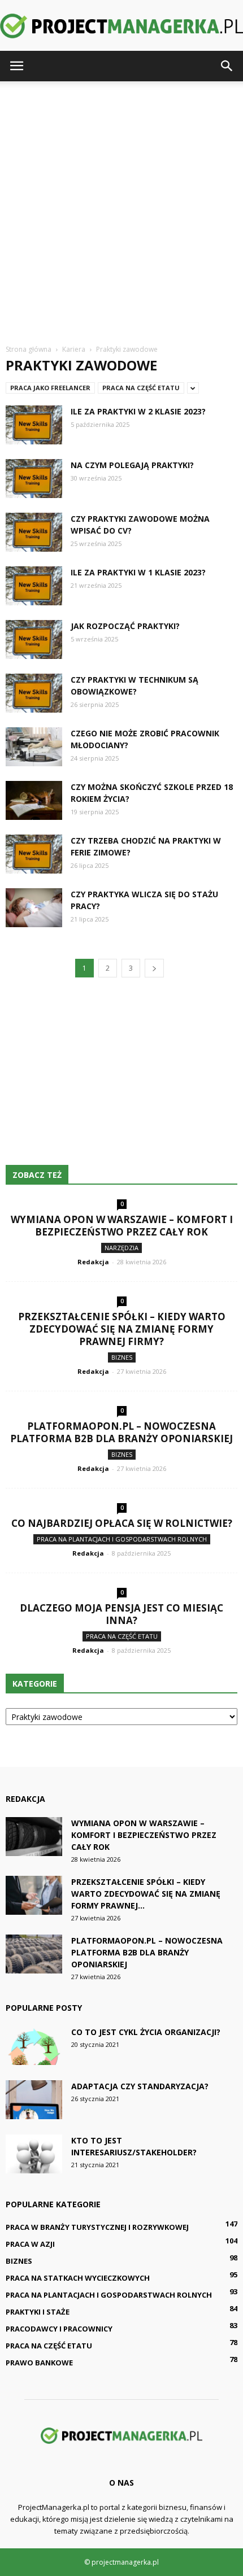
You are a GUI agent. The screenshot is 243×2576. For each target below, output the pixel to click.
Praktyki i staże (38, 2312)
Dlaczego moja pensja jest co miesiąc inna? (121, 1614)
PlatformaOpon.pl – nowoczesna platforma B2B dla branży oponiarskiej (121, 1432)
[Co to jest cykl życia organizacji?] (34, 2045)
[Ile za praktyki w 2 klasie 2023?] (34, 425)
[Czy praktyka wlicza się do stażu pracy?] (34, 908)
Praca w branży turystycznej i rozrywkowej (97, 2227)
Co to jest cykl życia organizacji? (146, 2032)
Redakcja (93, 1262)
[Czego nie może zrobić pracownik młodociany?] (34, 747)
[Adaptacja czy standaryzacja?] (34, 2100)
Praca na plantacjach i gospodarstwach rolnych (122, 1539)
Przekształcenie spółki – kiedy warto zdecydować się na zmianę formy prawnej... (146, 1894)
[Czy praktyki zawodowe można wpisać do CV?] (34, 532)
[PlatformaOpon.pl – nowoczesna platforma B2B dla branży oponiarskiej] (34, 1954)
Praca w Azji (30, 2244)
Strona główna (29, 349)
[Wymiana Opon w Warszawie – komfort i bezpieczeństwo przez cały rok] (34, 1837)
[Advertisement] (121, 208)
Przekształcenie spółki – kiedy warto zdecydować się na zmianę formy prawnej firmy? (122, 1329)
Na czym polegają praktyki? (132, 465)
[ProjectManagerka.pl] (121, 26)
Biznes (122, 1357)
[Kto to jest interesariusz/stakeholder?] (34, 2154)
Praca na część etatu (141, 388)
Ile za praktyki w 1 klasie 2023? (138, 572)
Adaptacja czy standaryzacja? (140, 2086)
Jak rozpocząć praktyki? (125, 626)
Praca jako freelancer (50, 388)
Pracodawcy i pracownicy (59, 2329)
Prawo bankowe (39, 2363)
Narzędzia (121, 1248)
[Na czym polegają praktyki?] (34, 479)
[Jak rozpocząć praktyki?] (34, 639)
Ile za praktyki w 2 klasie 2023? (138, 411)
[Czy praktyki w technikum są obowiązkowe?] (34, 693)
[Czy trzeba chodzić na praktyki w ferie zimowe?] (34, 854)
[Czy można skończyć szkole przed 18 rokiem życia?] (34, 800)
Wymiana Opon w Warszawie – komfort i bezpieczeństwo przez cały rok (122, 1226)
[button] (227, 66)
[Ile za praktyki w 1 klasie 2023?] (34, 586)
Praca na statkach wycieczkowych (78, 2278)
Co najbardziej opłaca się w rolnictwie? (122, 1523)
